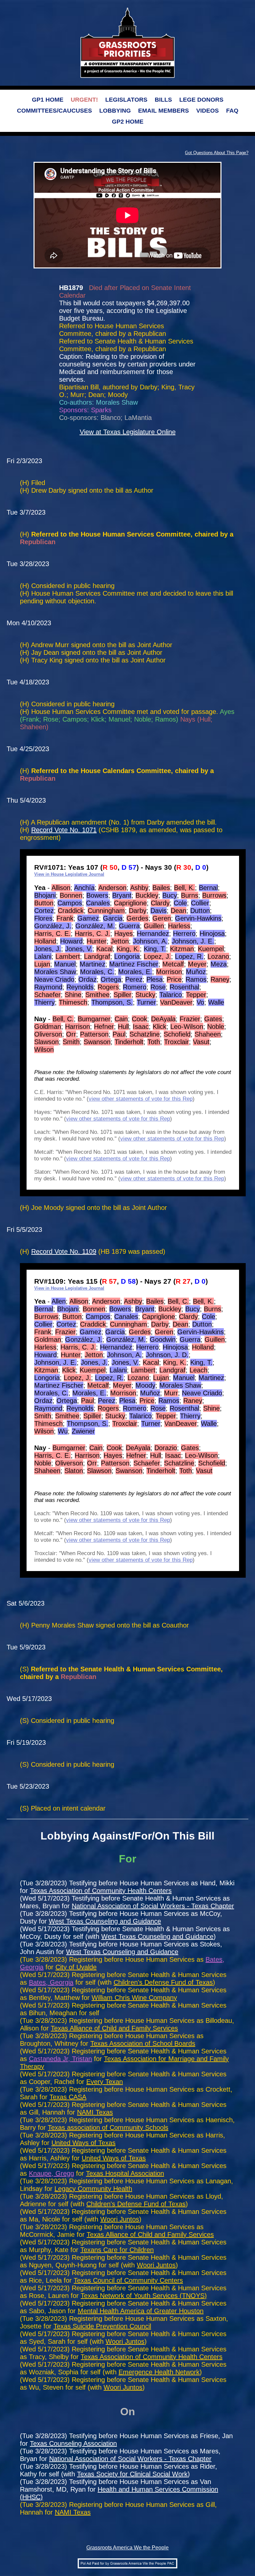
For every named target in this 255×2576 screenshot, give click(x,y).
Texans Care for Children (117, 2250)
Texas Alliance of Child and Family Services (114, 2028)
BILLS (163, 100)
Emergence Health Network (159, 2372)
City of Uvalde (76, 1967)
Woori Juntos (120, 2219)
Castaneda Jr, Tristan (60, 2059)
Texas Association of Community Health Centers (101, 1891)
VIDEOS (208, 111)
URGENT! (84, 100)
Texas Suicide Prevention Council (102, 2326)
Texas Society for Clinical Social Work (132, 2474)
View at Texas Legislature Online (128, 432)
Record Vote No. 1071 (64, 830)
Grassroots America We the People (127, 2548)
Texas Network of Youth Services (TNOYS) (144, 2296)
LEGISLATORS (126, 100)
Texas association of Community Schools (108, 2128)
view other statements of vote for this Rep (141, 1099)
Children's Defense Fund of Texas (163, 1982)
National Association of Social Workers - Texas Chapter (153, 1906)
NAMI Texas (95, 2112)
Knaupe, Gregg (51, 2173)
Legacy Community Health (93, 2189)
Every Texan (105, 2082)
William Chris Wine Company (134, 1998)
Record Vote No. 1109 (64, 1251)
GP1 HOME (48, 100)
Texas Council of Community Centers (128, 2280)
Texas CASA (68, 2097)
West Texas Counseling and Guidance (105, 1921)
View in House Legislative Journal (69, 874)
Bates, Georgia (51, 1982)
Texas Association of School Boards (143, 2043)
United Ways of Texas (84, 2143)
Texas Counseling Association (73, 2443)
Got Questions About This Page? (217, 153)
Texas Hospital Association (125, 2173)
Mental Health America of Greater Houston (141, 2311)
